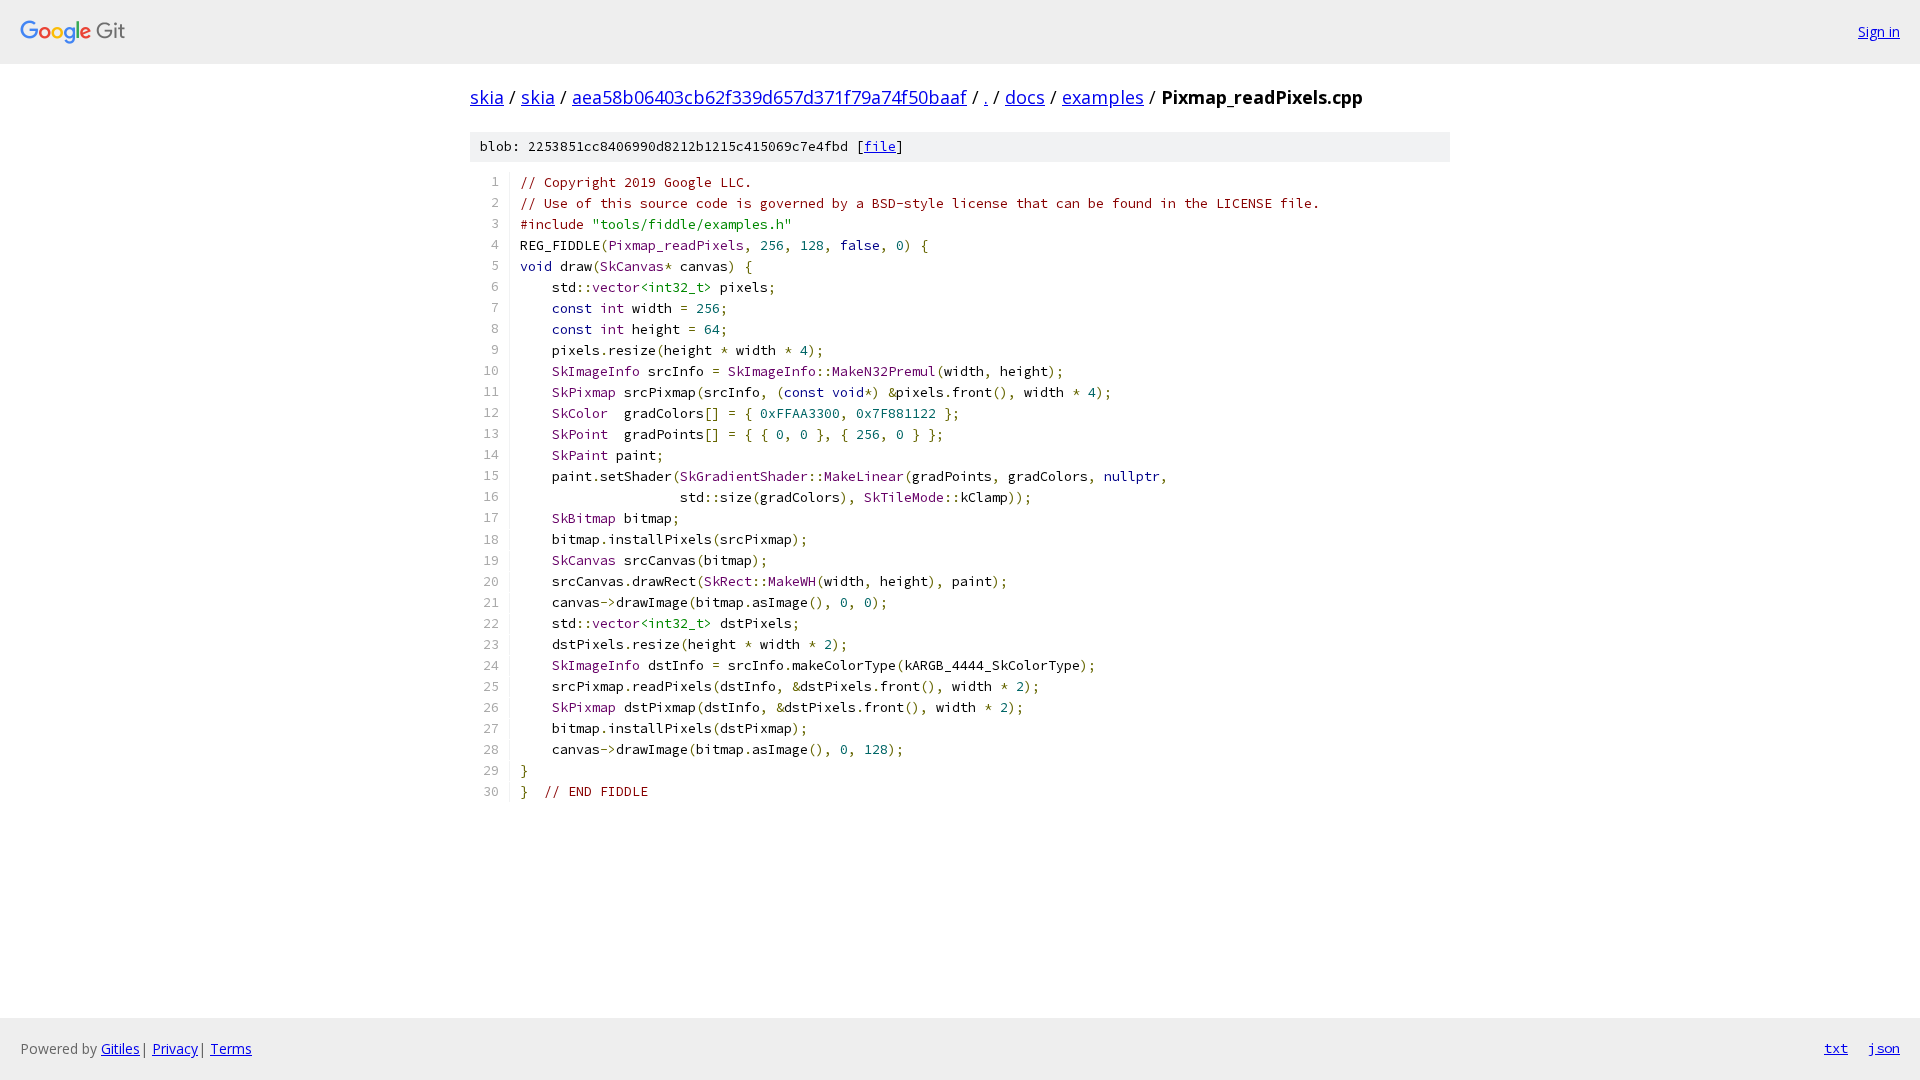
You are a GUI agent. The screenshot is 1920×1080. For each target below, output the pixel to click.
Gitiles (120, 1048)
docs (1025, 97)
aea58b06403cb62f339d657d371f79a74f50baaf (769, 97)
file (880, 146)
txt (1836, 1048)
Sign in (1879, 31)
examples (1103, 97)
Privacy (175, 1048)
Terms (231, 1048)
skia (487, 97)
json (1884, 1048)
